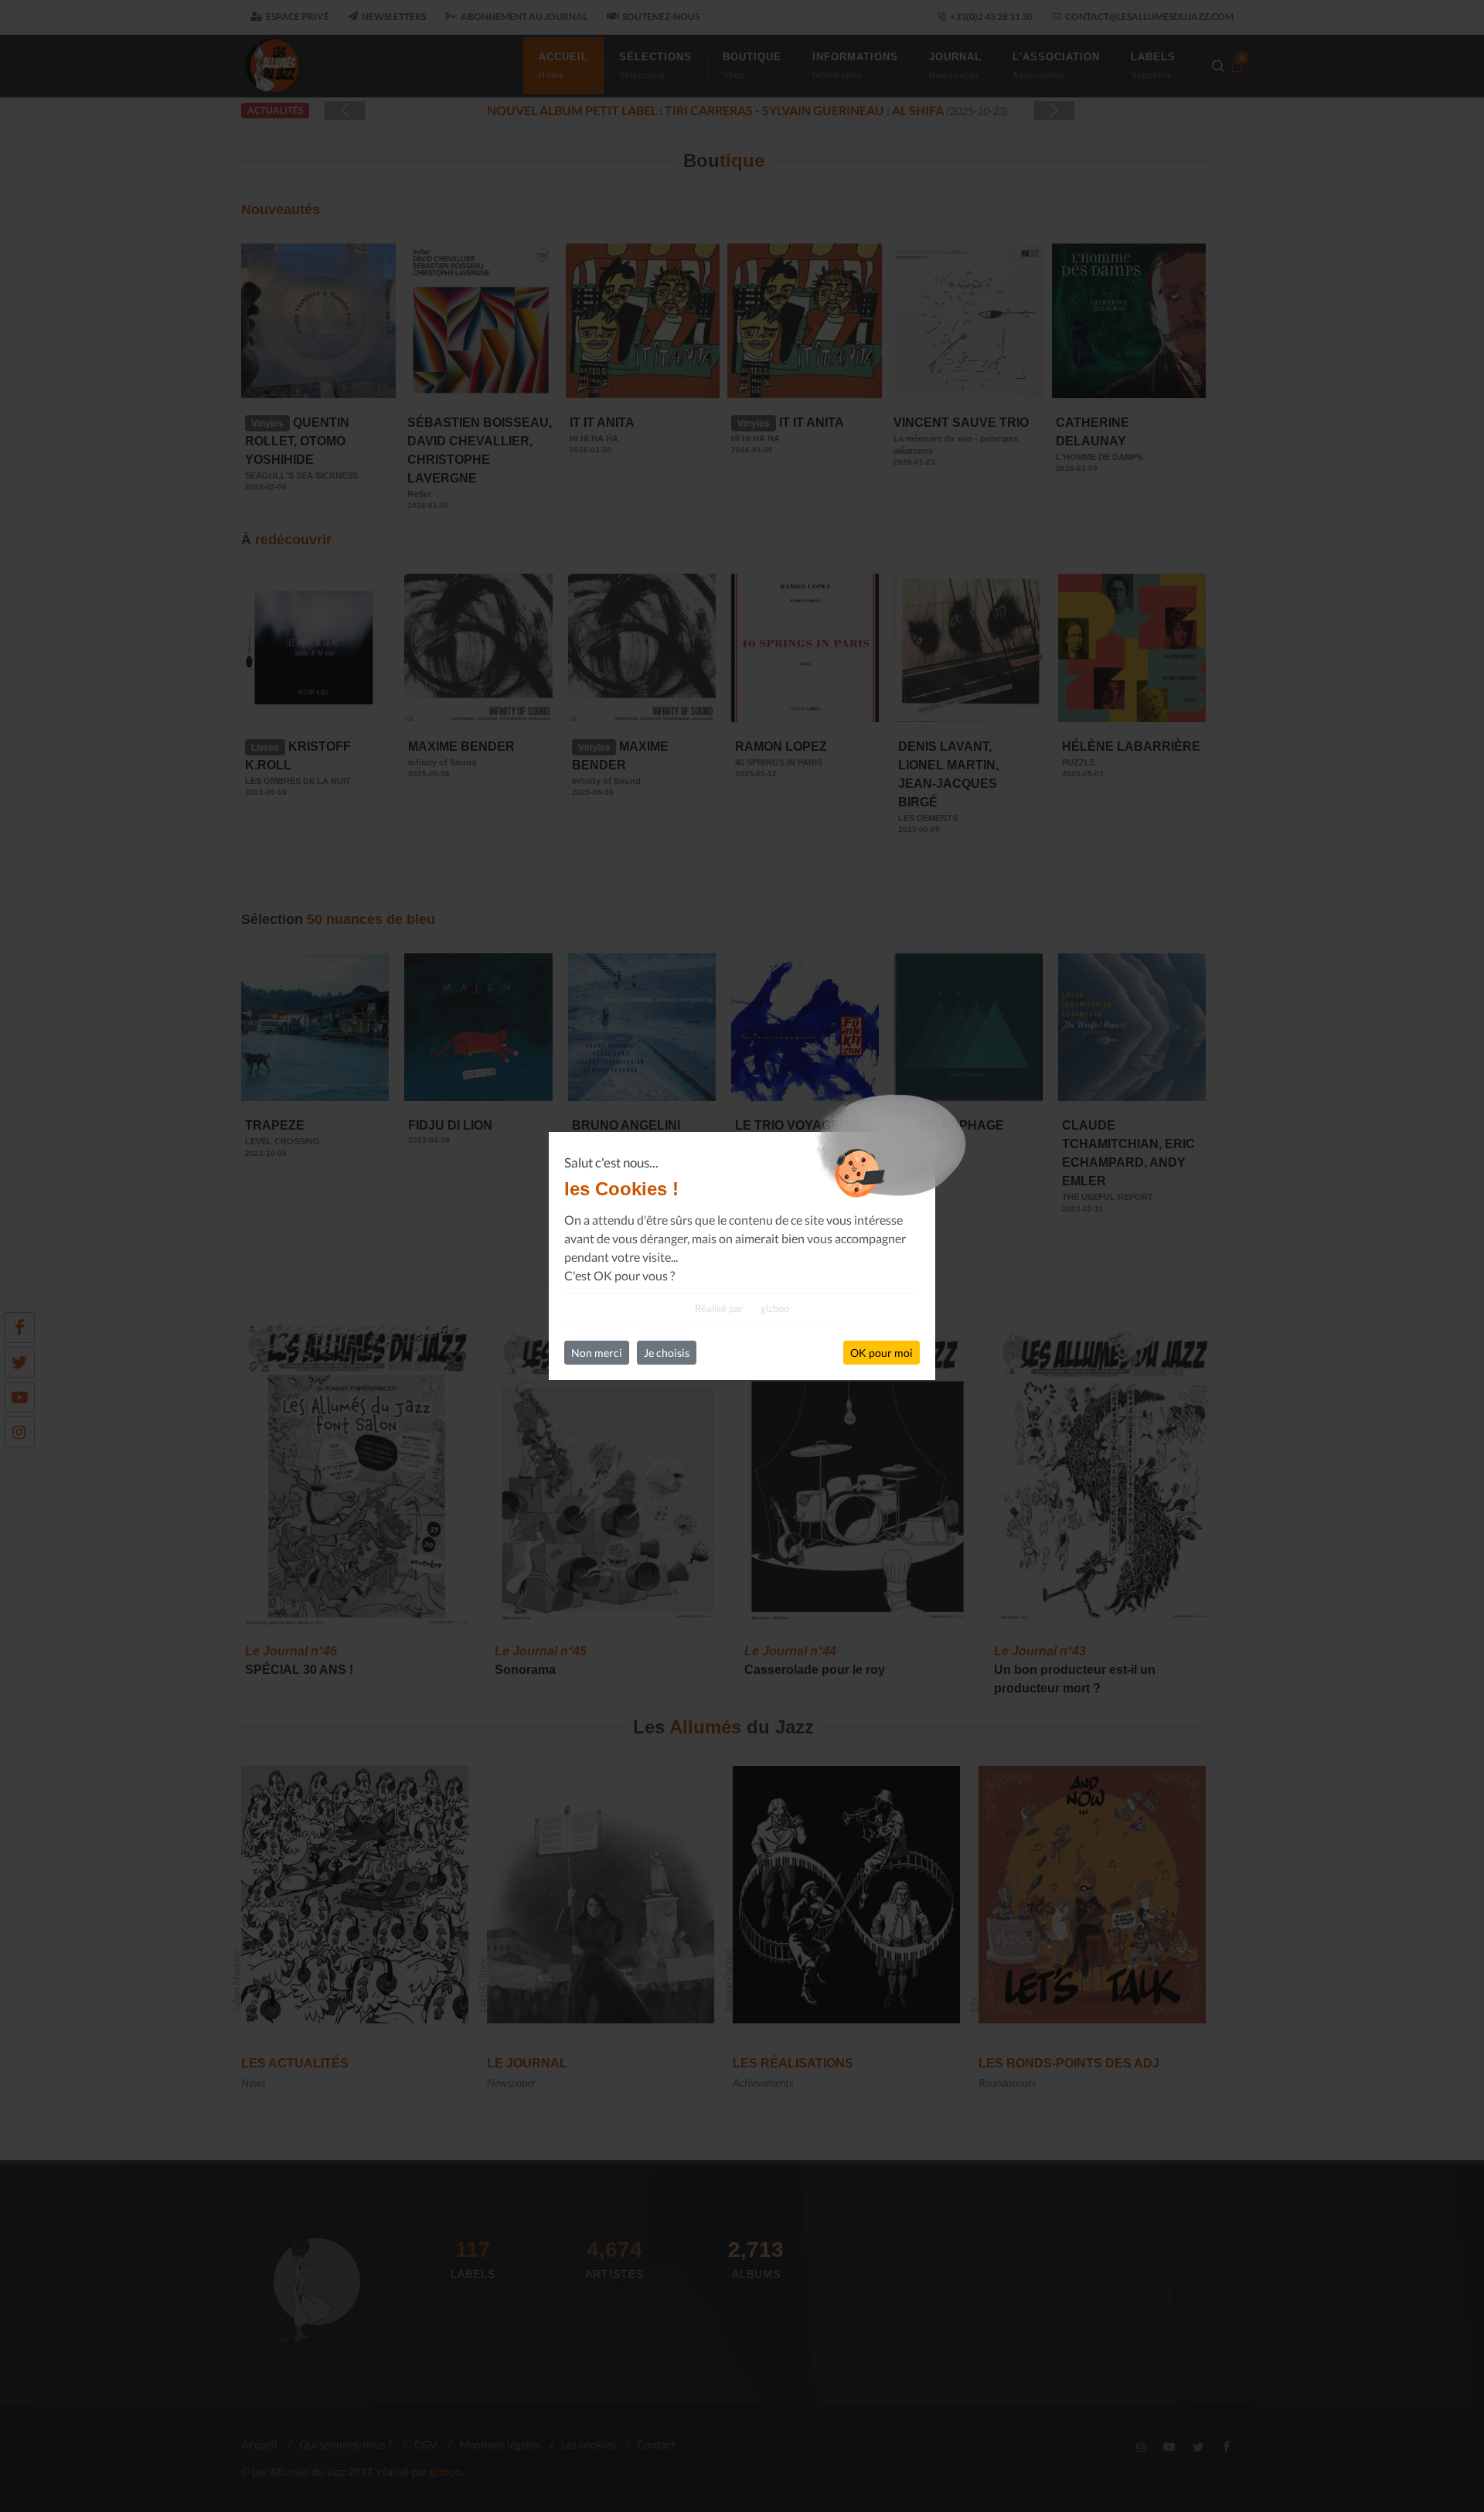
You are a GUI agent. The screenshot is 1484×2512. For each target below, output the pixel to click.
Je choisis (667, 1353)
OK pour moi (882, 1353)
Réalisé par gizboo (742, 1308)
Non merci (597, 1353)
